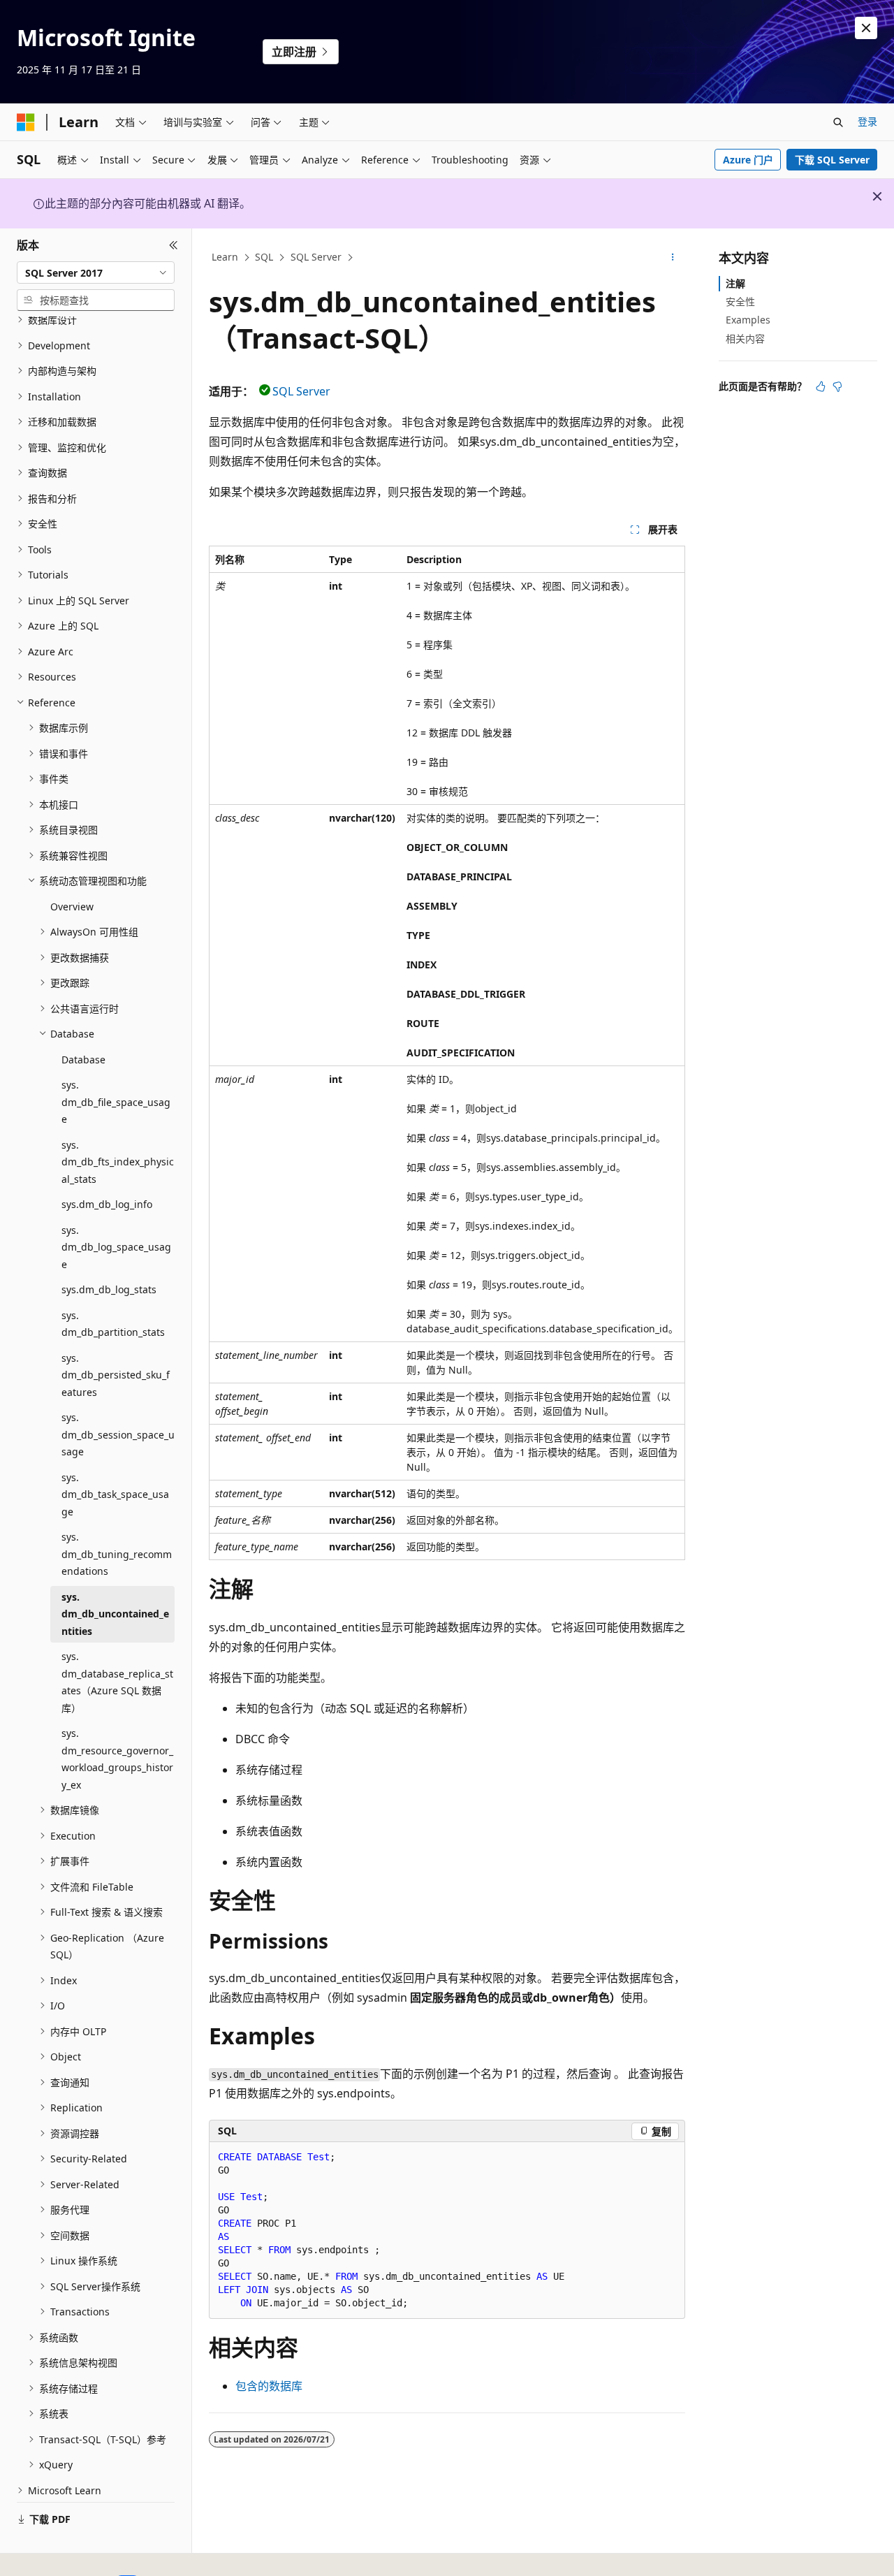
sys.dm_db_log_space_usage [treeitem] (116, 1247)
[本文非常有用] (821, 386)
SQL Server (316, 257)
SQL (264, 257)
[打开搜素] (838, 122)
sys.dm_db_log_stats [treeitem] (109, 1289)
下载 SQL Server (832, 160)
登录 (867, 121)
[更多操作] (673, 258)
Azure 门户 (748, 160)
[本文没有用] (837, 386)
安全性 (740, 301)
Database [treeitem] (83, 1060)
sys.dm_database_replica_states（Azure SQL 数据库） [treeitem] (117, 1682)
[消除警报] (866, 28)
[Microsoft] (26, 122)
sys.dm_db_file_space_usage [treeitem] (116, 1102)
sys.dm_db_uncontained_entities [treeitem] (115, 1614)
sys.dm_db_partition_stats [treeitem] (113, 1324)
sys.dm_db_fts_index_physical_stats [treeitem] (118, 1162)
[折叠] (174, 245)
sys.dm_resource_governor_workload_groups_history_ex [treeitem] (117, 1759)
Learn (225, 257)
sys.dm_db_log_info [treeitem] (107, 1204)
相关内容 (745, 339)
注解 (735, 283)
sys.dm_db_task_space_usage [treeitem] (115, 1494)
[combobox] (96, 272)
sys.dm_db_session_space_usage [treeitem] (118, 1434)
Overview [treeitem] (72, 907)
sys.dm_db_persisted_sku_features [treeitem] (116, 1375)
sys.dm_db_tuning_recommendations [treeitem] (117, 1554)
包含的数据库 (269, 2386)
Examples (748, 320)
